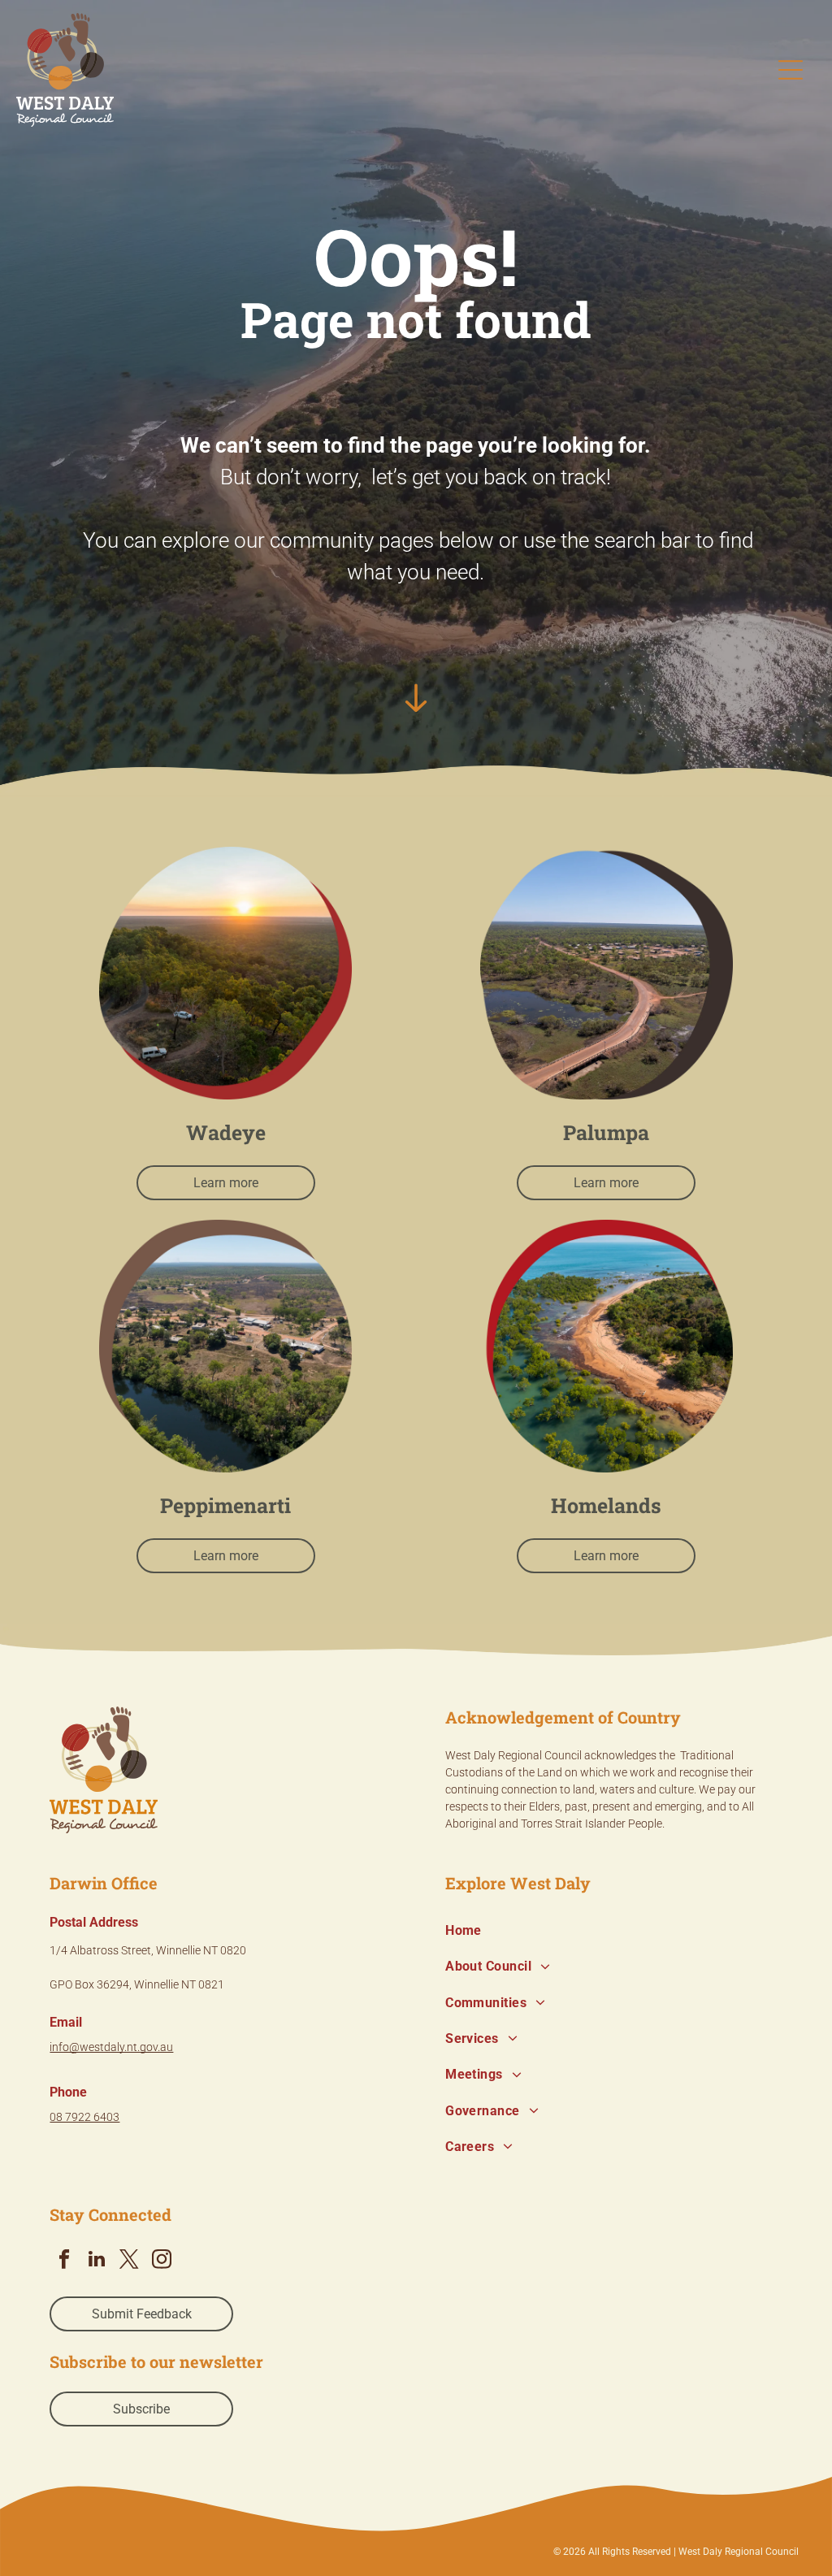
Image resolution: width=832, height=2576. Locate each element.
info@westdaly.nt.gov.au (111, 2047)
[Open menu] (791, 70)
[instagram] (161, 2261)
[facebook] (64, 2261)
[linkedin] (96, 2261)
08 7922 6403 (84, 2117)
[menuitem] (614, 1931)
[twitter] (129, 2261)
